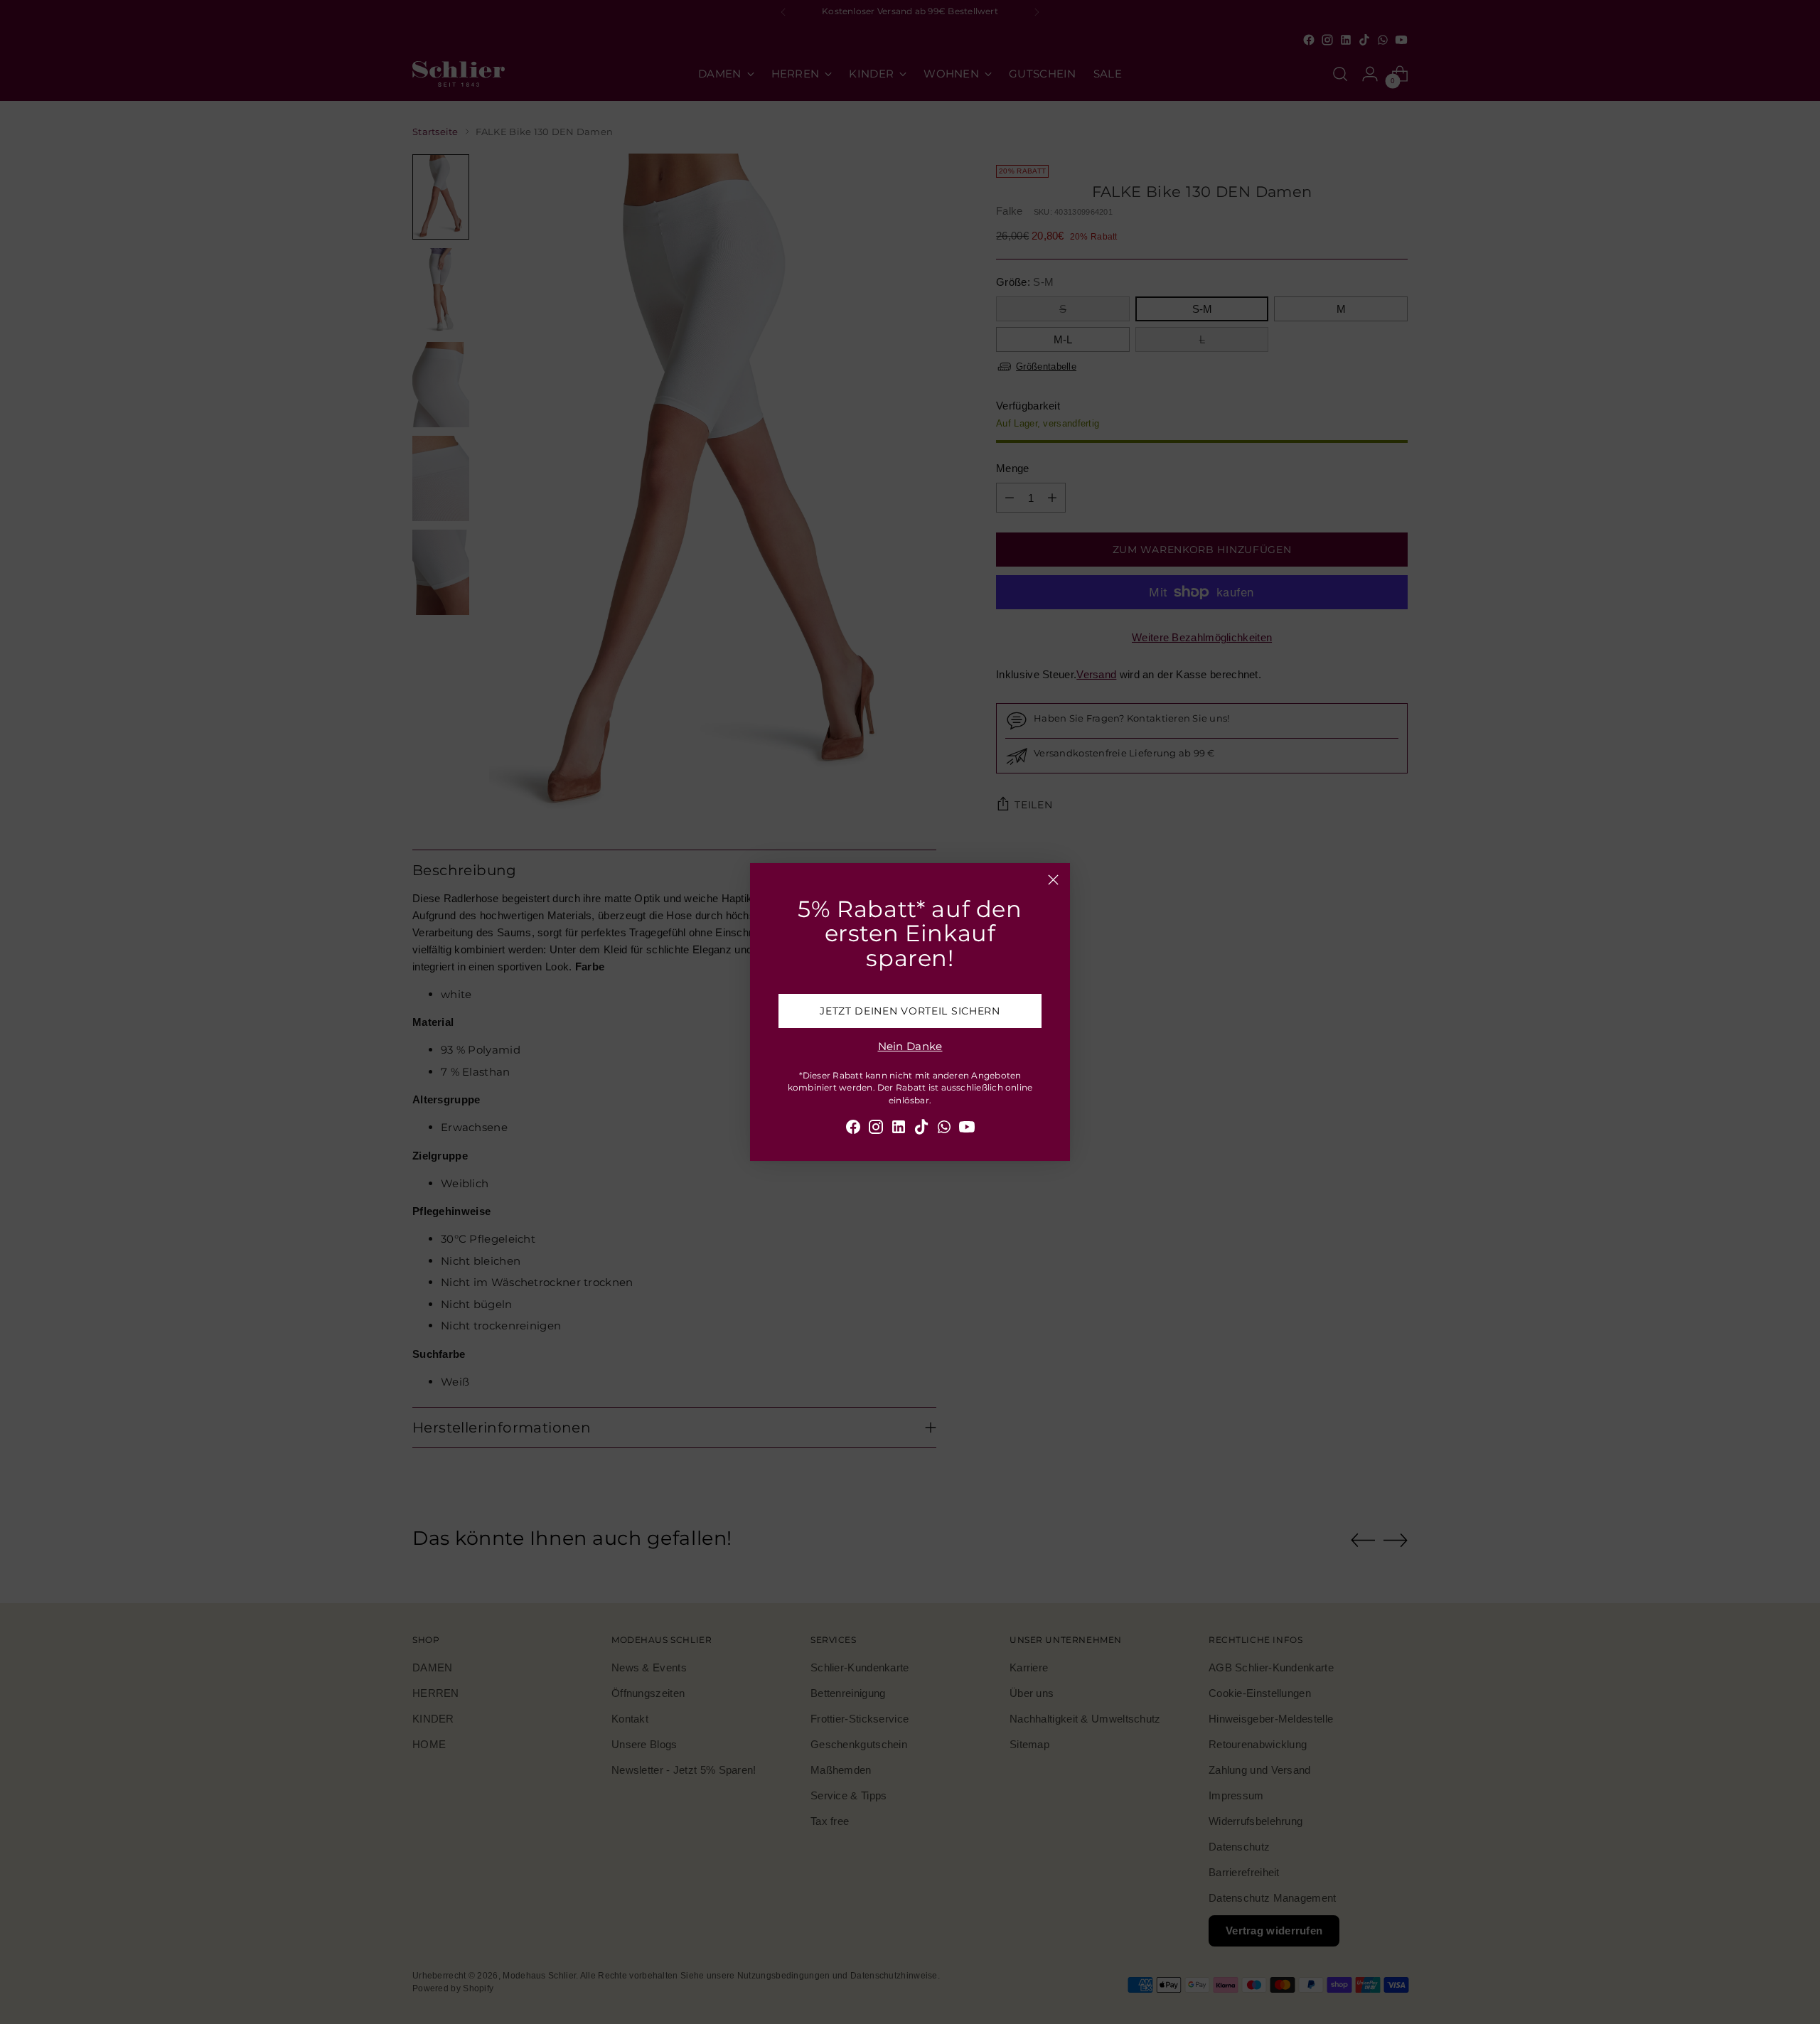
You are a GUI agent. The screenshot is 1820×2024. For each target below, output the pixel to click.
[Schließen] (1053, 880)
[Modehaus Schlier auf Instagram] (876, 1129)
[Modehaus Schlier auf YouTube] (967, 1129)
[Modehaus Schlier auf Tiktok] (921, 1129)
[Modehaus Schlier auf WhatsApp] (944, 1129)
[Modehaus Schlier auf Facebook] (853, 1129)
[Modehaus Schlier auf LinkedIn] (899, 1129)
